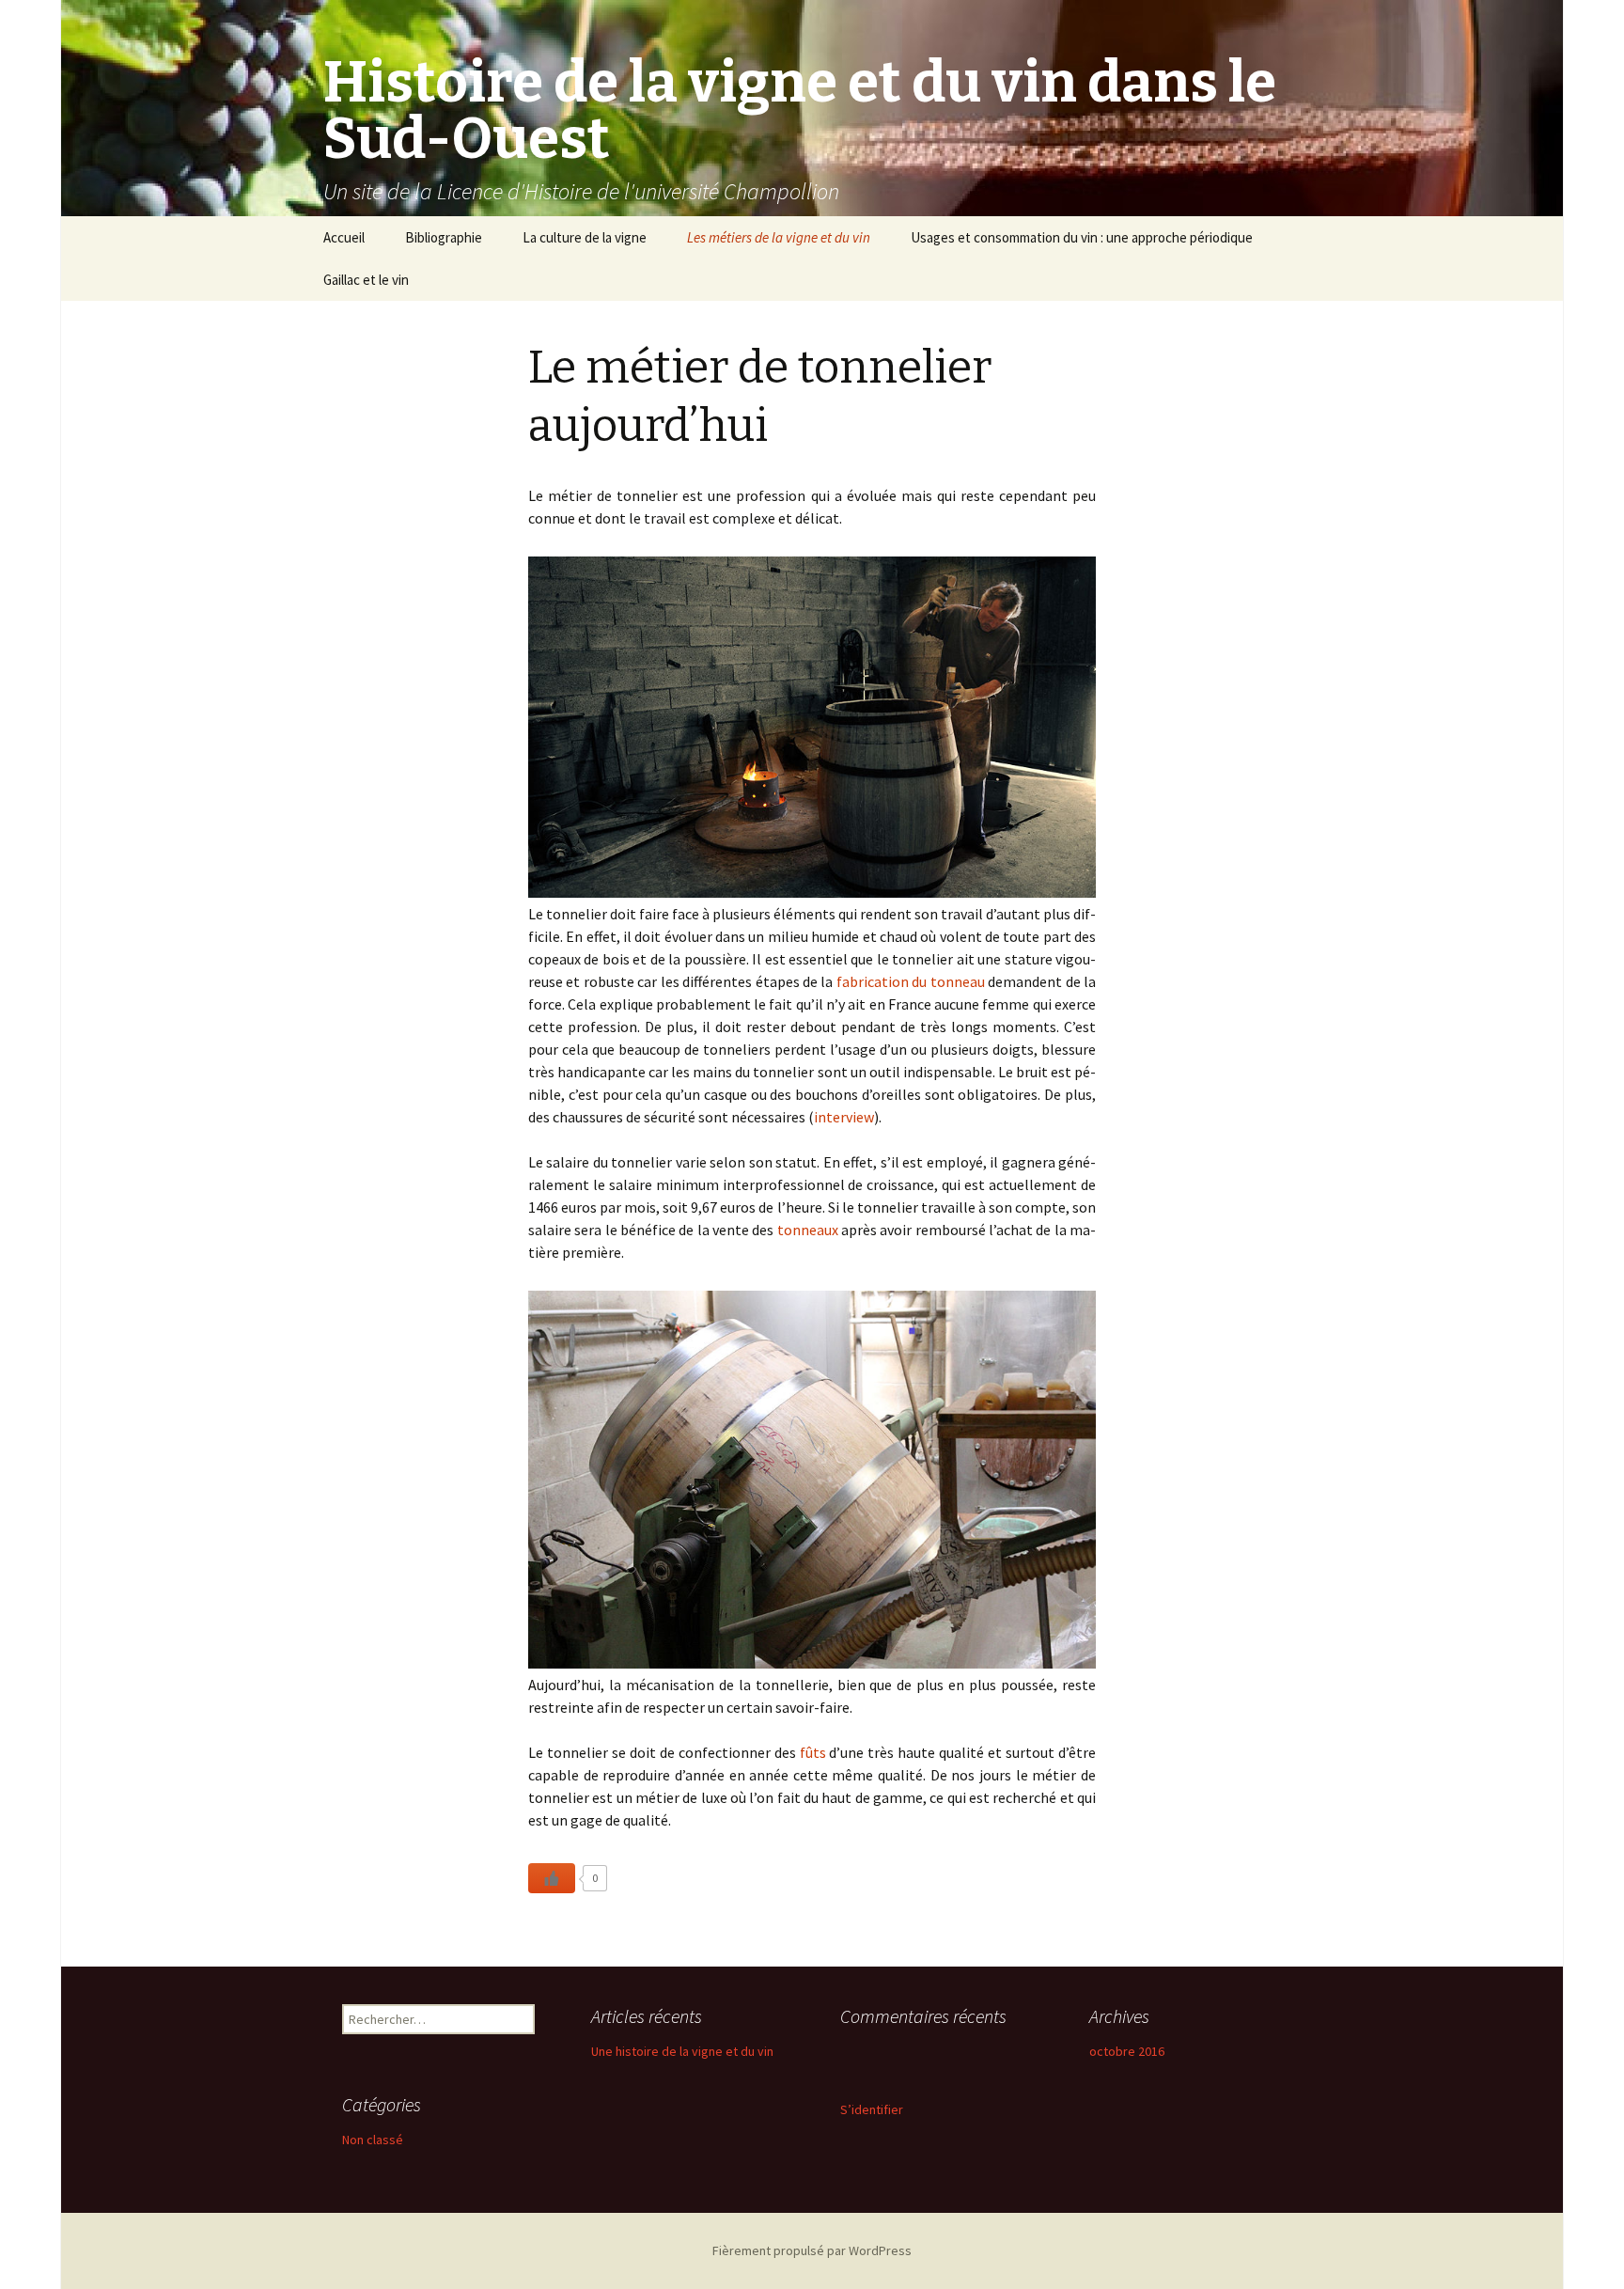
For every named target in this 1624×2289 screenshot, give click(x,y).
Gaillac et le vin (366, 280)
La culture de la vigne (585, 237)
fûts (813, 1752)
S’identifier (872, 2109)
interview (844, 1117)
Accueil (344, 237)
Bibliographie (444, 237)
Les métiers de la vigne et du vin (779, 237)
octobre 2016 (1127, 2051)
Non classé (373, 2140)
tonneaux (808, 1230)
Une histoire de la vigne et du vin (682, 2051)
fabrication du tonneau (912, 981)
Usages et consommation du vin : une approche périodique (1082, 237)
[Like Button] (552, 1878)
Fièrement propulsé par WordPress (812, 2250)
